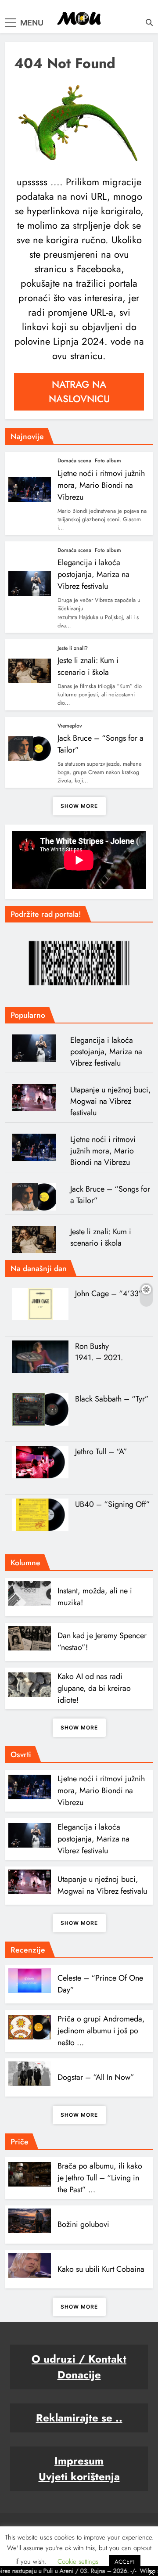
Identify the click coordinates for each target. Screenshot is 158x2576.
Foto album (108, 461)
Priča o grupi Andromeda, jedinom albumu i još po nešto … (101, 2031)
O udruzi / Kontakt (79, 2359)
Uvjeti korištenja (79, 2477)
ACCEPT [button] (125, 2562)
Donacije (79, 2375)
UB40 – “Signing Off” (113, 1504)
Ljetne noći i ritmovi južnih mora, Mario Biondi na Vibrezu (101, 485)
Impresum (79, 2461)
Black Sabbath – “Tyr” (112, 1399)
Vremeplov (70, 726)
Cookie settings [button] (78, 2562)
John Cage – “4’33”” (111, 1293)
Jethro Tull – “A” (101, 1452)
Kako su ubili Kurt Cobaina (101, 2269)
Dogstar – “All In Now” (96, 2077)
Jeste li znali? (73, 648)
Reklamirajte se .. (79, 2418)
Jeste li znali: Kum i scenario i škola (88, 666)
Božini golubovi (83, 2224)
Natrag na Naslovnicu (79, 391)
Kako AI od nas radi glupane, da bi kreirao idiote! (94, 1688)
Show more (79, 806)
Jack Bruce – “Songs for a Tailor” (110, 1195)
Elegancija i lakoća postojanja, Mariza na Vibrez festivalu (93, 574)
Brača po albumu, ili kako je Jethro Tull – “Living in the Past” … (100, 2178)
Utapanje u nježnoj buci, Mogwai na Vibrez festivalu (111, 1101)
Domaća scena (74, 461)
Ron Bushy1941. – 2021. (99, 1352)
